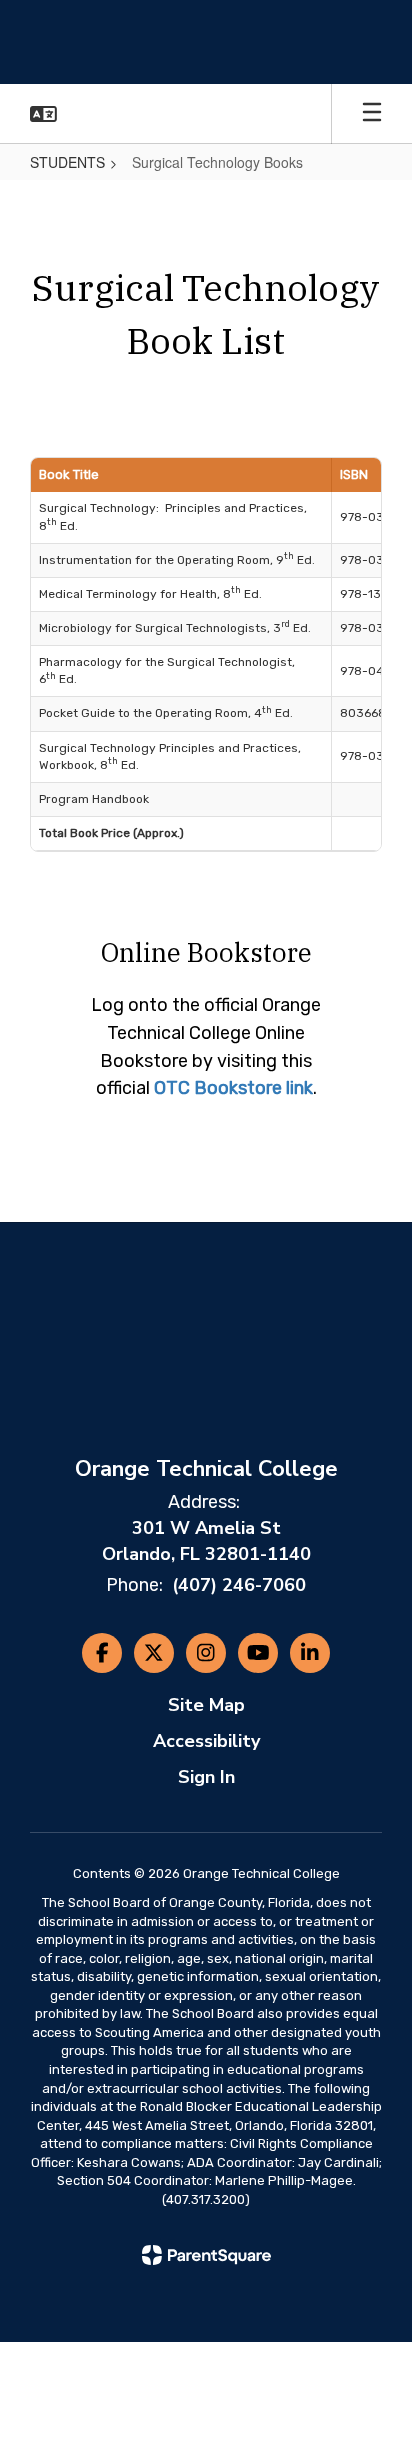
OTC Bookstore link (233, 1088)
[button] (43, 114)
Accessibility (206, 1741)
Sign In (206, 1777)
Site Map (206, 1705)
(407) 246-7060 (239, 1585)
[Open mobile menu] (372, 114)
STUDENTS (67, 162)
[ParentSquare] (206, 2255)
